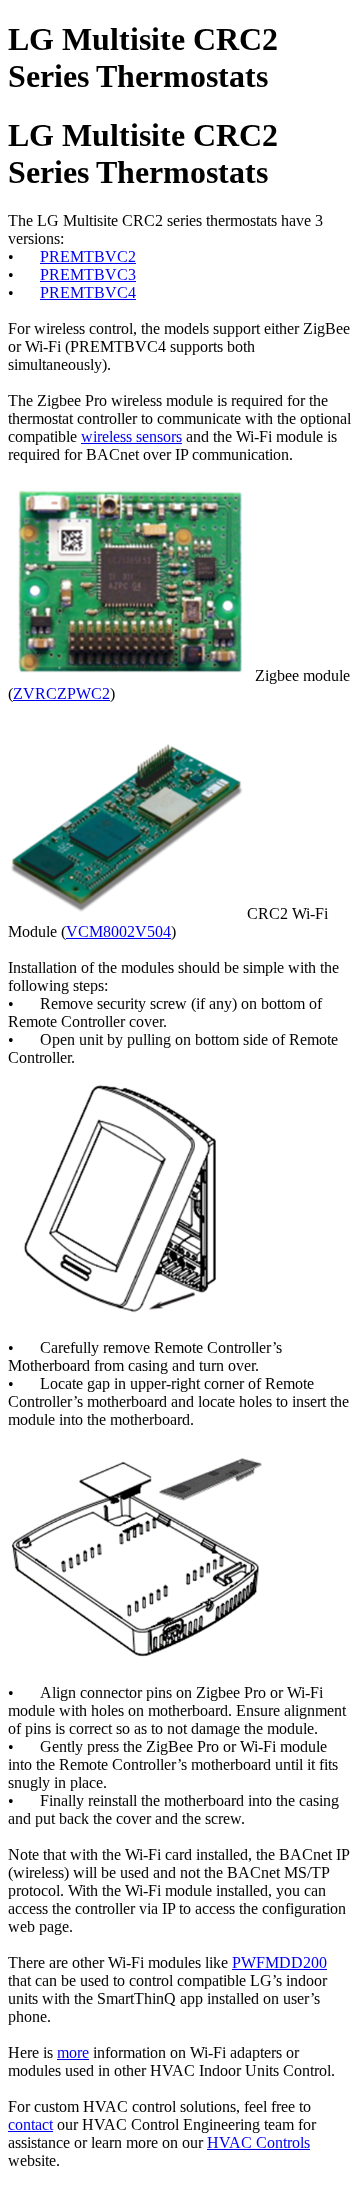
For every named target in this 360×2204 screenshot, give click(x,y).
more (73, 2052)
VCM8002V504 (118, 931)
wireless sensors (131, 436)
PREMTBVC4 (88, 292)
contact (30, 2124)
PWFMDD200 (279, 1962)
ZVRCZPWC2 (61, 693)
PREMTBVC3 (88, 274)
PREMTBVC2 (88, 256)
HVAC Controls (258, 2142)
